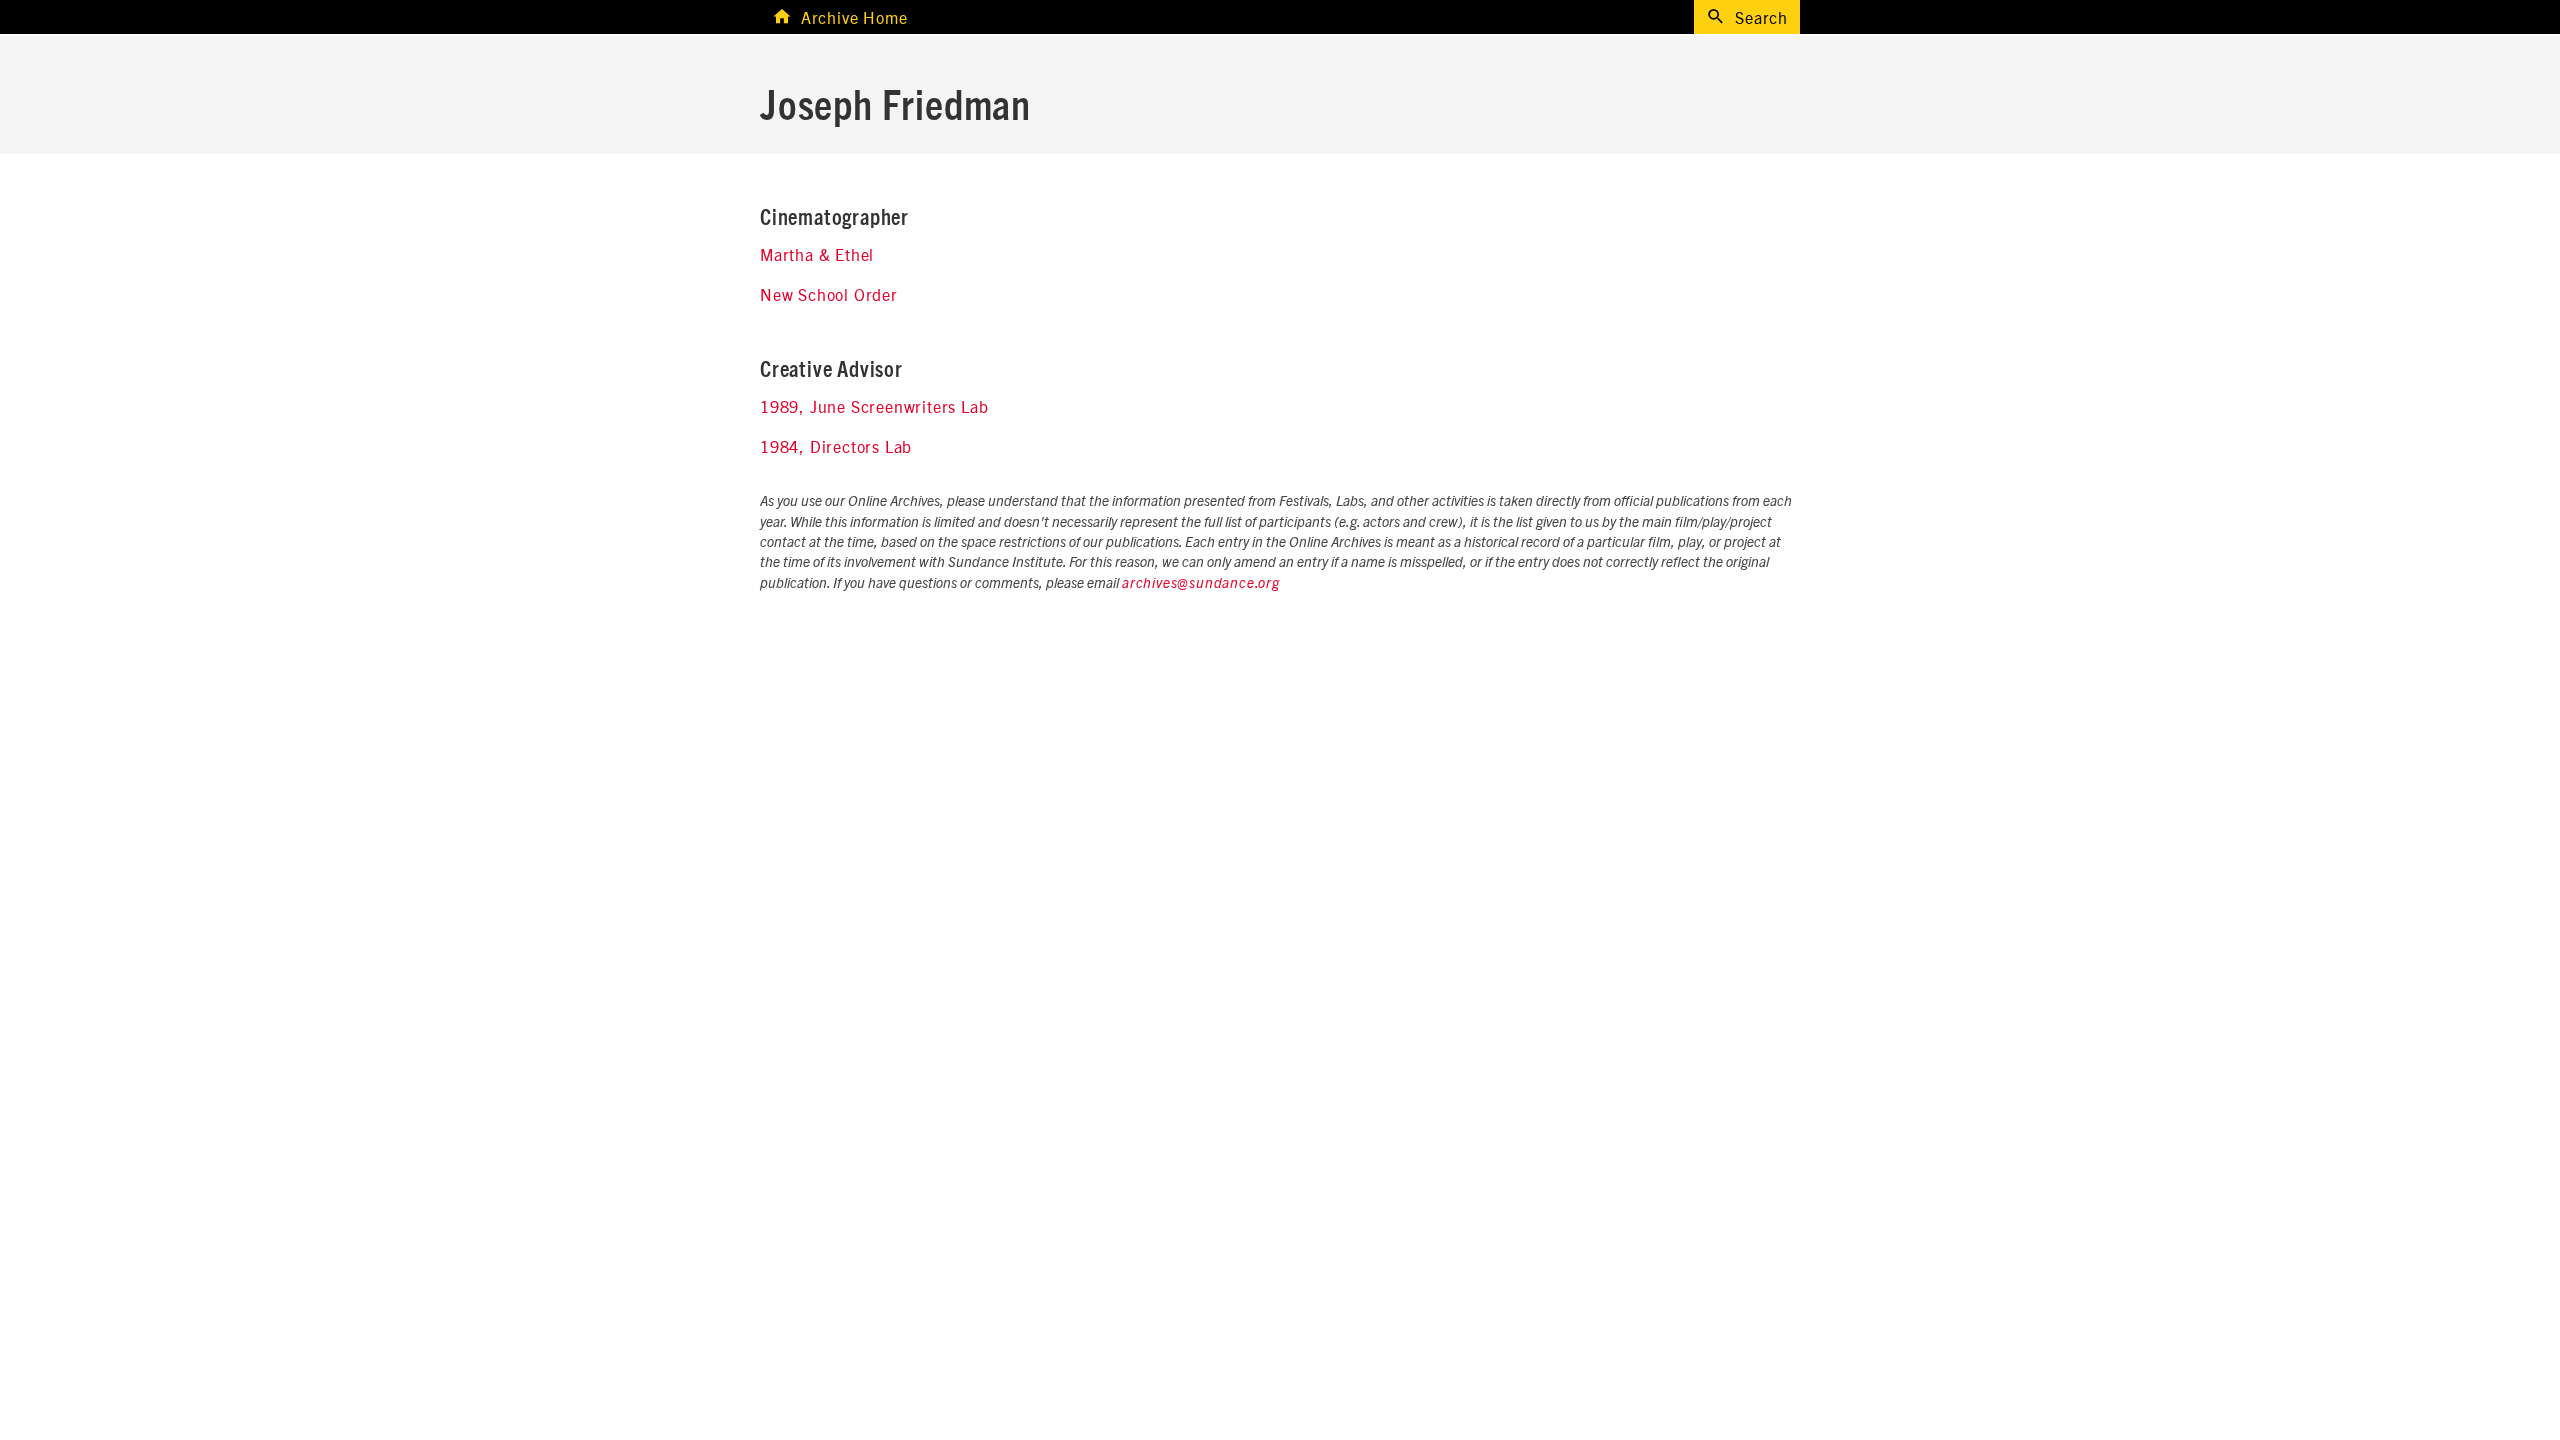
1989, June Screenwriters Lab (874, 406)
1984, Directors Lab (836, 446)
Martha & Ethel (817, 254)
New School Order (829, 294)
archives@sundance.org (1201, 584)
